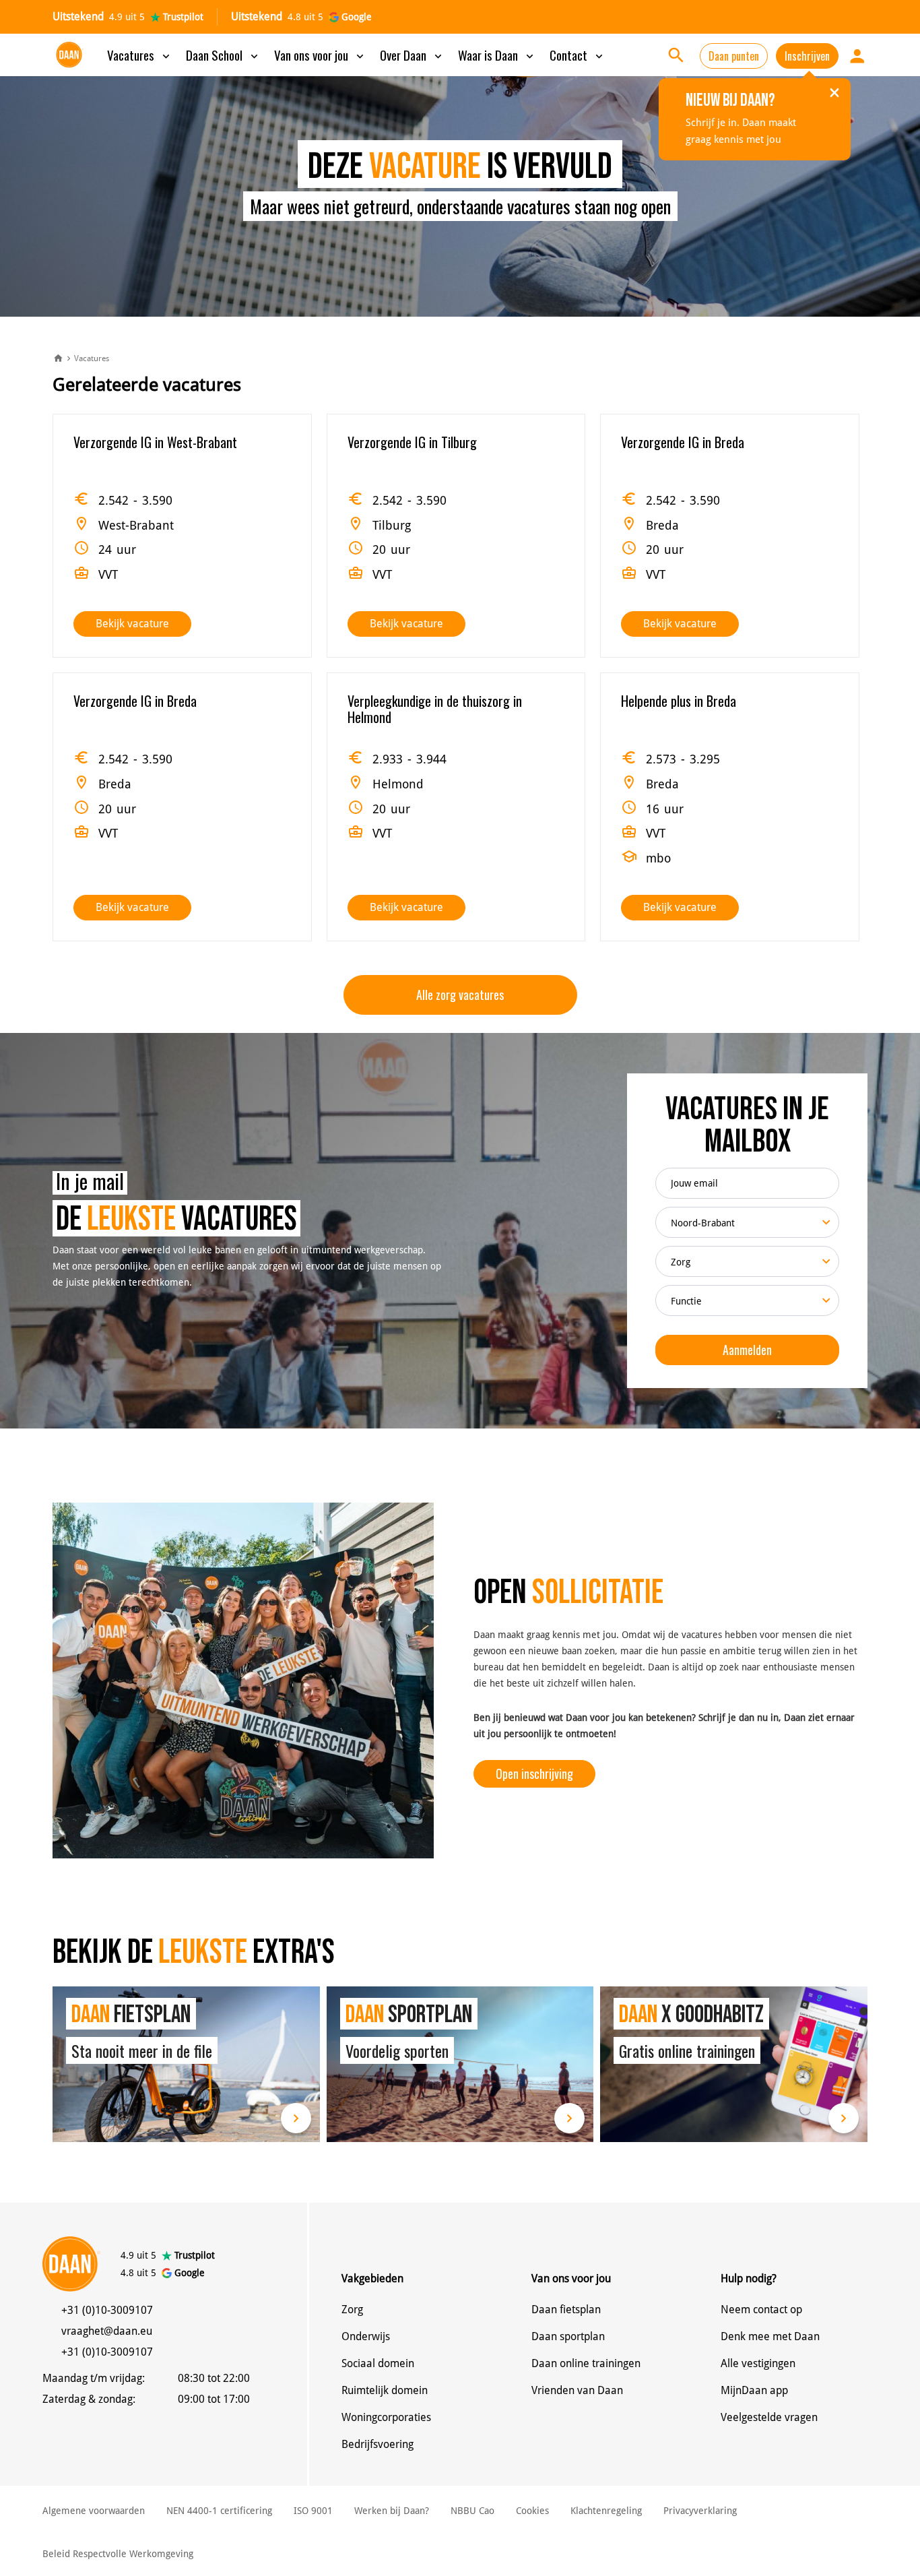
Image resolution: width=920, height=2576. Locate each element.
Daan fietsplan (566, 2310)
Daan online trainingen (586, 2363)
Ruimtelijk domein (385, 2390)
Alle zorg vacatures (460, 995)
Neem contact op (761, 2310)
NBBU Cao (472, 2511)
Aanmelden (747, 1350)
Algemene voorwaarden (94, 2511)
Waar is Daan (497, 55)
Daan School (223, 55)
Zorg (352, 2310)
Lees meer (186, 2064)
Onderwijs (366, 2336)
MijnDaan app (754, 2390)
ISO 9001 (313, 2511)
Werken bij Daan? (392, 2511)
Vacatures (140, 55)
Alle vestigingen (758, 2363)
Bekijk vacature (132, 624)
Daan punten (734, 56)
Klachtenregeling (606, 2511)
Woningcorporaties (386, 2417)
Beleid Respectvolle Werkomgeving (118, 2554)
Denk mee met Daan (770, 2336)
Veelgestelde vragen (769, 2417)
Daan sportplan (568, 2336)
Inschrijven (807, 56)
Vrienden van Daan (577, 2390)
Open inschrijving (534, 1773)
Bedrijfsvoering (377, 2444)
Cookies (532, 2511)
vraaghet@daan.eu (107, 2331)
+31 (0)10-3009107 (107, 2310)
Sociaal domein (378, 2363)
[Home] (58, 359)
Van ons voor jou (320, 55)
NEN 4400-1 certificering (219, 2511)
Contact (578, 55)
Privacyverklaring (700, 2511)
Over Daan (412, 55)
